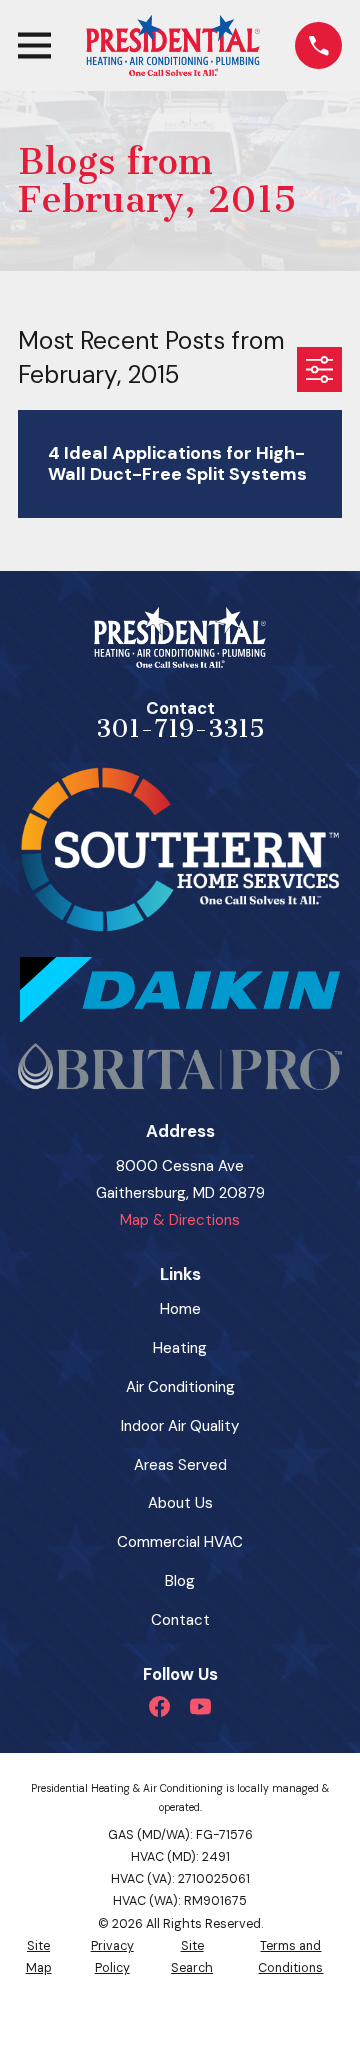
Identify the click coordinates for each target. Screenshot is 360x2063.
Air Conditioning (180, 1387)
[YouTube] (200, 1706)
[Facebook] (159, 1706)
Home (180, 1309)
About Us (180, 1503)
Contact (180, 1620)
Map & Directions (180, 1220)
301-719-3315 (180, 729)
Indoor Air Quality (180, 1426)
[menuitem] (38, 1957)
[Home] (172, 45)
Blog (180, 1581)
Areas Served (180, 1465)
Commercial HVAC (180, 1542)
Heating (180, 1348)
